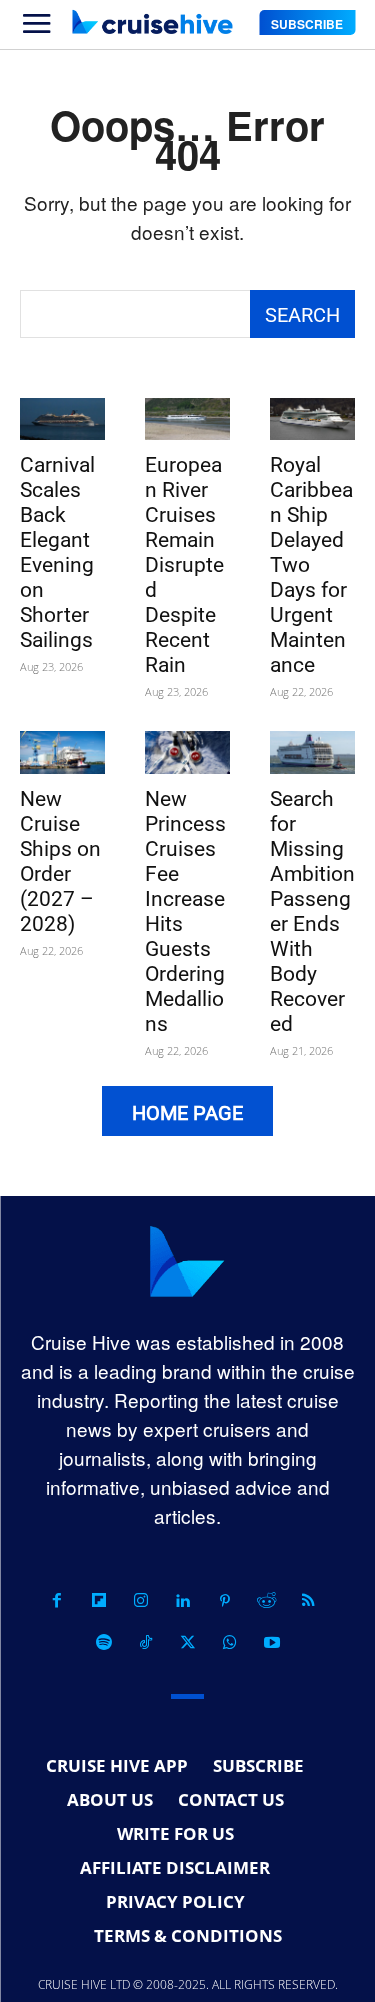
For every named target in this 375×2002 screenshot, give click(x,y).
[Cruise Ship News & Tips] (152, 22)
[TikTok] (146, 1643)
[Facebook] (57, 1601)
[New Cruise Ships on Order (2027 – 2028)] (62, 752)
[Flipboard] (99, 1601)
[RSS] (309, 1601)
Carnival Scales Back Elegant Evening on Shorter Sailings (57, 552)
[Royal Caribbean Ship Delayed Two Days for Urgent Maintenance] (312, 419)
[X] (188, 1643)
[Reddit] (267, 1601)
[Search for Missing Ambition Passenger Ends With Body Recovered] (312, 752)
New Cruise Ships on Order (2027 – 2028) (60, 861)
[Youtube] (272, 1643)
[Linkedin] (183, 1601)
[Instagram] (141, 1601)
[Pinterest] (225, 1601)
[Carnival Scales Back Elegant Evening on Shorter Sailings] (62, 419)
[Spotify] (104, 1643)
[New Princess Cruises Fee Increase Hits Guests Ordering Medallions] (187, 752)
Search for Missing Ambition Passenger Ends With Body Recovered (312, 911)
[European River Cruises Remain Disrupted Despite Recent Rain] (187, 419)
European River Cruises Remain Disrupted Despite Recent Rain (184, 565)
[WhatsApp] (230, 1643)
